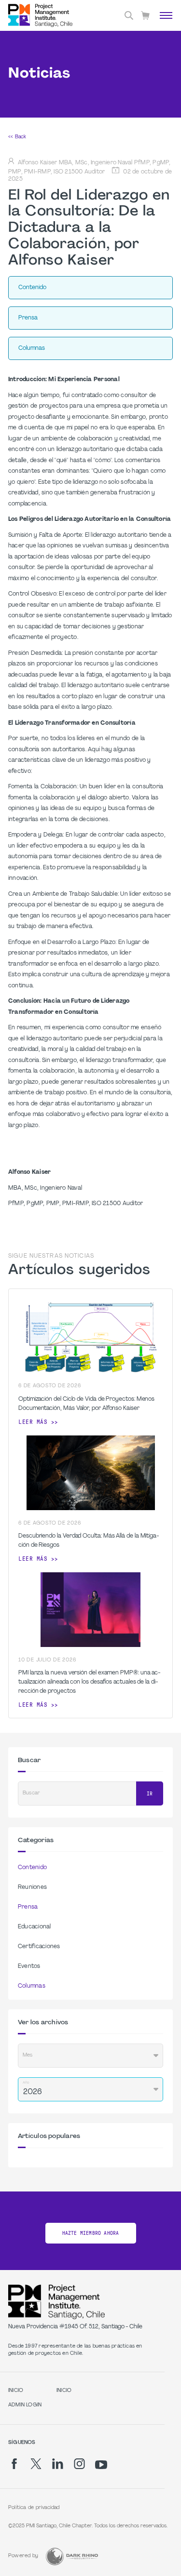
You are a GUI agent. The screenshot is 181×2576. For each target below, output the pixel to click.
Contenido (32, 1868)
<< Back (17, 137)
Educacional (35, 1927)
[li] (58, 2464)
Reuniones (32, 1887)
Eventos (29, 1966)
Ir (150, 1794)
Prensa (28, 1907)
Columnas (32, 1986)
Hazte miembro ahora (91, 2233)
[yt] (101, 2465)
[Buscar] (129, 15)
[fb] (14, 2464)
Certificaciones (39, 1947)
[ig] (79, 2464)
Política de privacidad (34, 2508)
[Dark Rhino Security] (72, 2556)
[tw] (36, 2464)
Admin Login (25, 2405)
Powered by (23, 2556)
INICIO (16, 2391)
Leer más (33, 1422)
